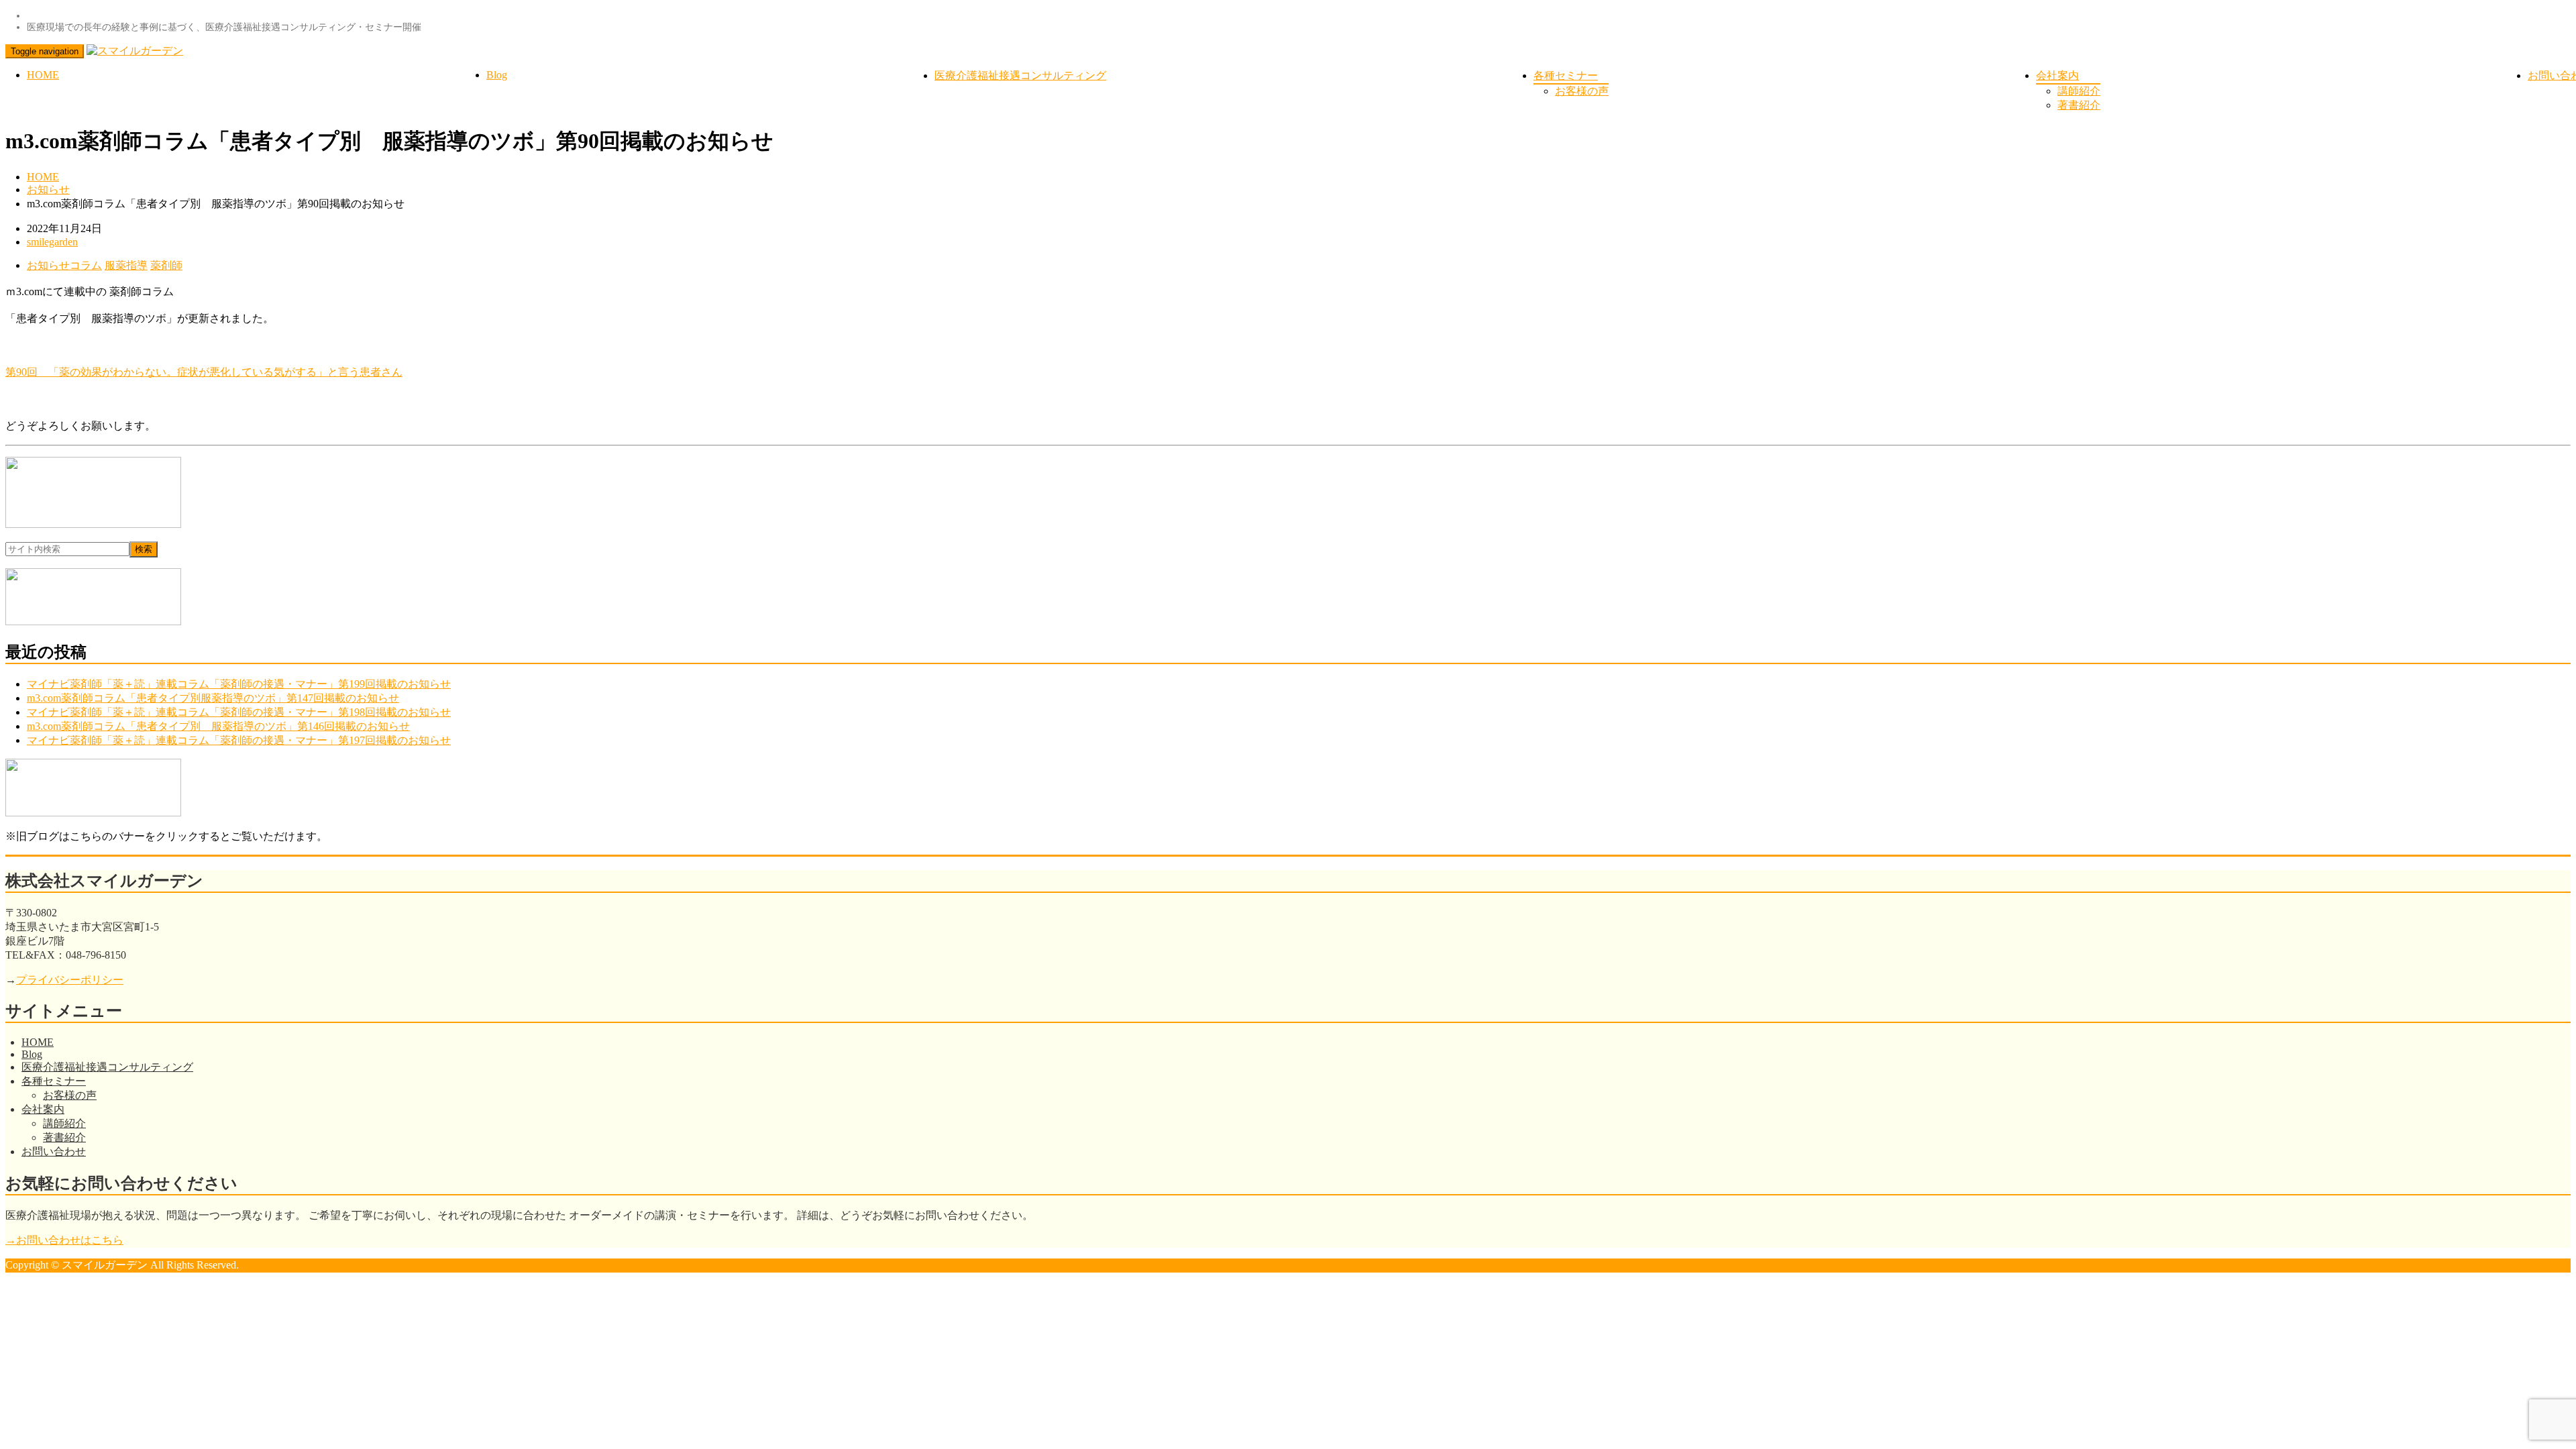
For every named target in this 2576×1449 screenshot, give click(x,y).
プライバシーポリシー (70, 980)
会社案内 (2057, 75)
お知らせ (48, 190)
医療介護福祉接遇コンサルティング (1020, 75)
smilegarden (52, 242)
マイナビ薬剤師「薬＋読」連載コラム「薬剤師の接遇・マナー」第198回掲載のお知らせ (239, 712)
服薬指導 (126, 265)
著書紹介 (2079, 105)
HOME (43, 75)
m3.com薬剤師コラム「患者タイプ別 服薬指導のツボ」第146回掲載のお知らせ (218, 726)
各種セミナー (1566, 75)
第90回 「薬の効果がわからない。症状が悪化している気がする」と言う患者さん (204, 372)
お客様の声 (1582, 91)
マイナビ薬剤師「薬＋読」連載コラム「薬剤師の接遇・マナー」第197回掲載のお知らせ (239, 740)
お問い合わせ (54, 1151)
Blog (497, 75)
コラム (86, 265)
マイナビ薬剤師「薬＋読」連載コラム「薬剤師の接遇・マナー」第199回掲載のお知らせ (239, 684)
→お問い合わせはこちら (64, 1240)
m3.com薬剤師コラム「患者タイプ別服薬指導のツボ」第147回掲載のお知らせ (213, 698)
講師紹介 (2079, 91)
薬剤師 (166, 265)
